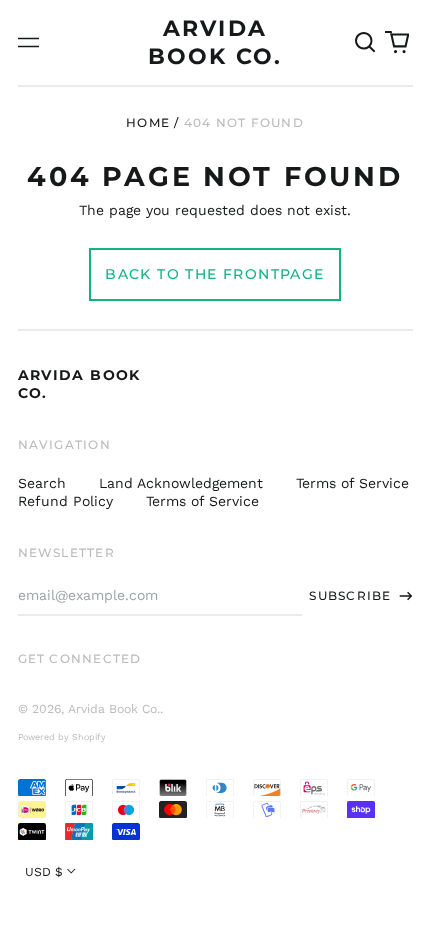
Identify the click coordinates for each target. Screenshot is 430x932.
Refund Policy (65, 501)
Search (42, 483)
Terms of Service (352, 483)
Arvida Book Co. (114, 709)
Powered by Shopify (62, 737)
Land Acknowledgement (181, 483)
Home (148, 122)
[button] (366, 43)
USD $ (44, 872)
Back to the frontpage (214, 274)
